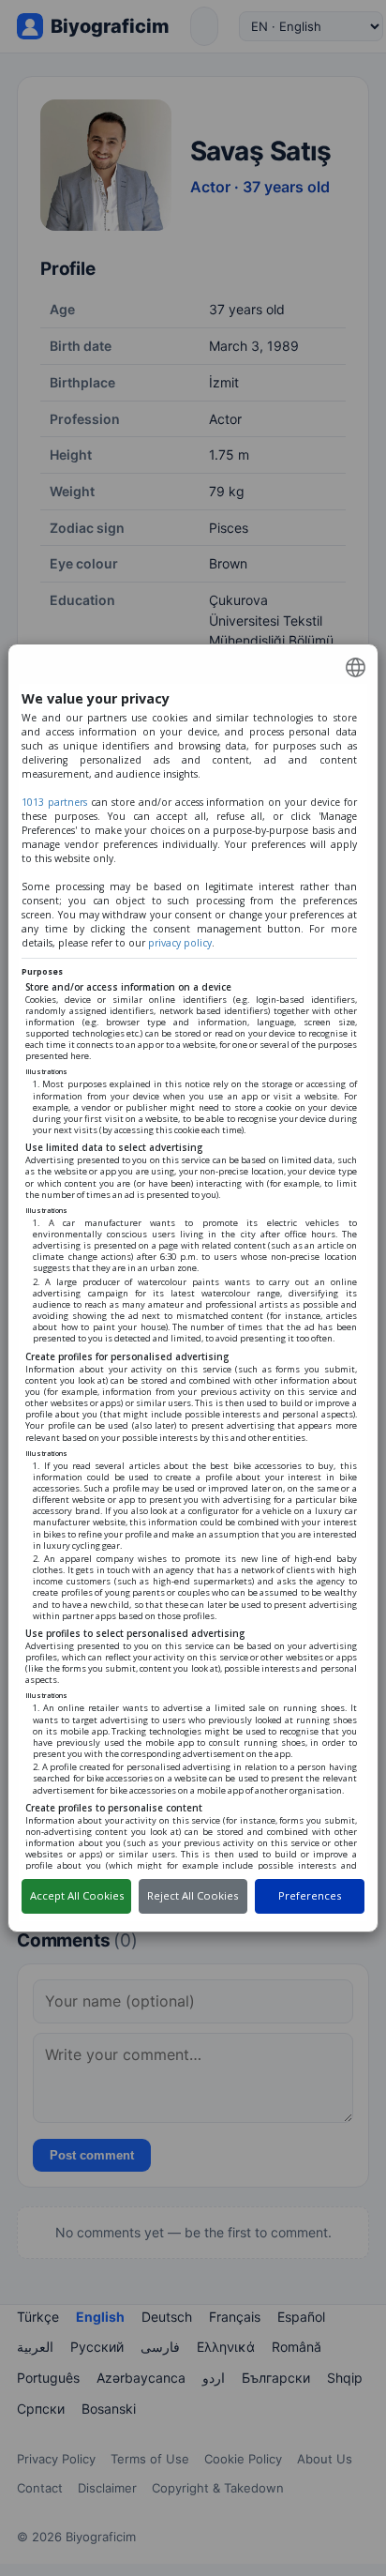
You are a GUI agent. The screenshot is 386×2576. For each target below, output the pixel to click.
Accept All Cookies (77, 1895)
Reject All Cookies (193, 1895)
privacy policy (180, 943)
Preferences (310, 1895)
